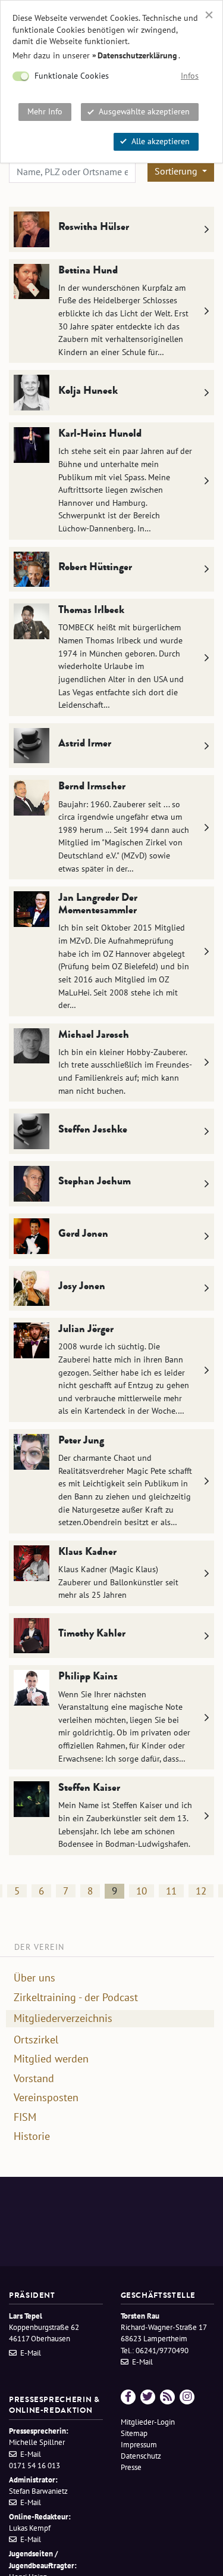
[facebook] (128, 2397)
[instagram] (187, 2397)
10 (142, 1891)
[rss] (167, 2397)
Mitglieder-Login (148, 2422)
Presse (131, 2467)
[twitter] (148, 2397)
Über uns (34, 1978)
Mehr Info (45, 111)
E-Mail (31, 2353)
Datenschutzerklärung (137, 55)
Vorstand (34, 2079)
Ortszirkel (36, 2040)
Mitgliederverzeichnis (63, 2018)
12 (201, 1891)
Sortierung (177, 171)
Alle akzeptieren (161, 141)
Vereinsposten (46, 2098)
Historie (32, 2136)
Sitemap (134, 2433)
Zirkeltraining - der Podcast (76, 1998)
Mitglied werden (51, 2059)
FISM (25, 2117)
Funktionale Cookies (72, 76)
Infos (190, 76)
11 (171, 1891)
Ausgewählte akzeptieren (144, 111)
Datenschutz (141, 2456)
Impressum (139, 2445)
